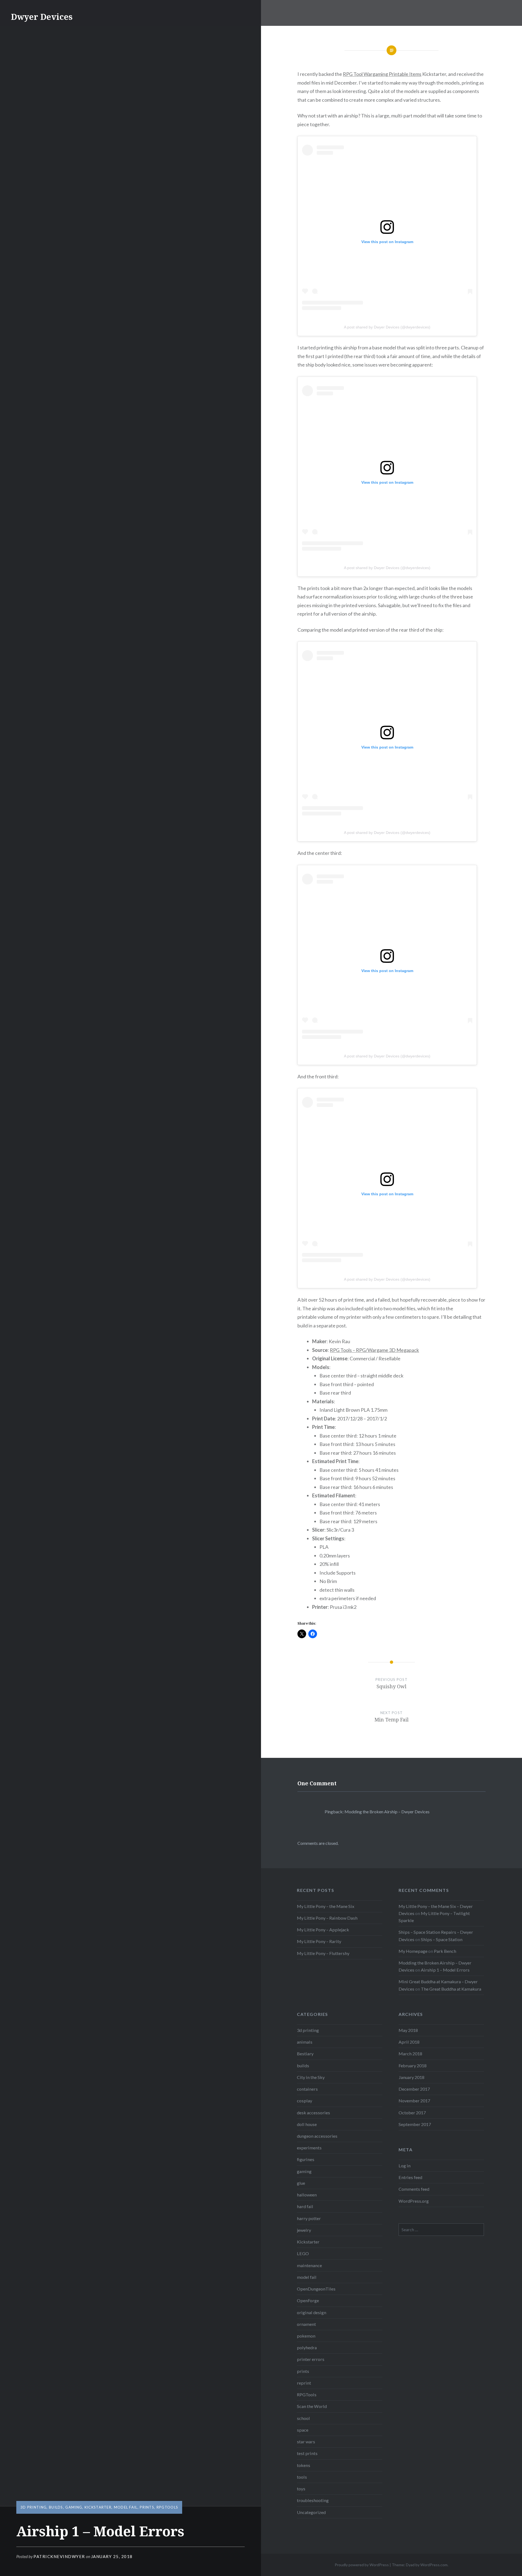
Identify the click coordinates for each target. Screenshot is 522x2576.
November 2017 (414, 2101)
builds (56, 2507)
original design (312, 2312)
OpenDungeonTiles (316, 2289)
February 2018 (413, 2066)
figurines (306, 2159)
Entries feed (410, 2177)
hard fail (305, 2206)
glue (301, 2183)
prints (147, 2507)
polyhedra (307, 2347)
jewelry (304, 2230)
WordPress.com (434, 2565)
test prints (307, 2453)
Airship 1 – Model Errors (445, 1970)
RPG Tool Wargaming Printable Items (382, 74)
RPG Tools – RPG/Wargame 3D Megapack (374, 1350)
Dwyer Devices (42, 17)
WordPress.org (414, 2201)
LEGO (303, 2253)
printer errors (311, 2359)
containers (307, 2089)
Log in (405, 2166)
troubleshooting (313, 2500)
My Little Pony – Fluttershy (323, 1953)
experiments (309, 2148)
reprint (304, 2383)
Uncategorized (311, 2512)
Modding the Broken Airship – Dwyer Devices (387, 1812)
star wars (306, 2442)
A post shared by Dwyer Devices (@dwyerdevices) (387, 327)
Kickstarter (98, 2507)
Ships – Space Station (442, 1939)
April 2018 (409, 2042)
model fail (126, 2507)
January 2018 (411, 2077)
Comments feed (414, 2189)
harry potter (309, 2218)
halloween (307, 2195)
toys (301, 2489)
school (303, 2418)
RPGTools (167, 2507)
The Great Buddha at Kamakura (451, 1989)
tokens (304, 2465)
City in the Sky (311, 2077)
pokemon (306, 2336)
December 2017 (414, 2089)
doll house (307, 2124)
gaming (74, 2507)
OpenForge (308, 2300)
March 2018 (410, 2054)
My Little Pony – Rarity (319, 1941)
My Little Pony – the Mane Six (326, 1906)
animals (305, 2042)
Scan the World (312, 2406)
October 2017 (412, 2113)
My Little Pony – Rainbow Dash (327, 1918)
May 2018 (408, 2030)
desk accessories (313, 2113)
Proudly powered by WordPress (362, 2565)
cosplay (304, 2101)
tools (302, 2477)
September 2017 (415, 2124)
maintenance (309, 2265)
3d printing (33, 2507)
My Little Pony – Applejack (323, 1930)
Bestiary (305, 2054)
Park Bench (445, 1951)
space (303, 2430)
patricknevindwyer (59, 2556)
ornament (306, 2324)
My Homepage (413, 1951)
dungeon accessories (317, 2136)
